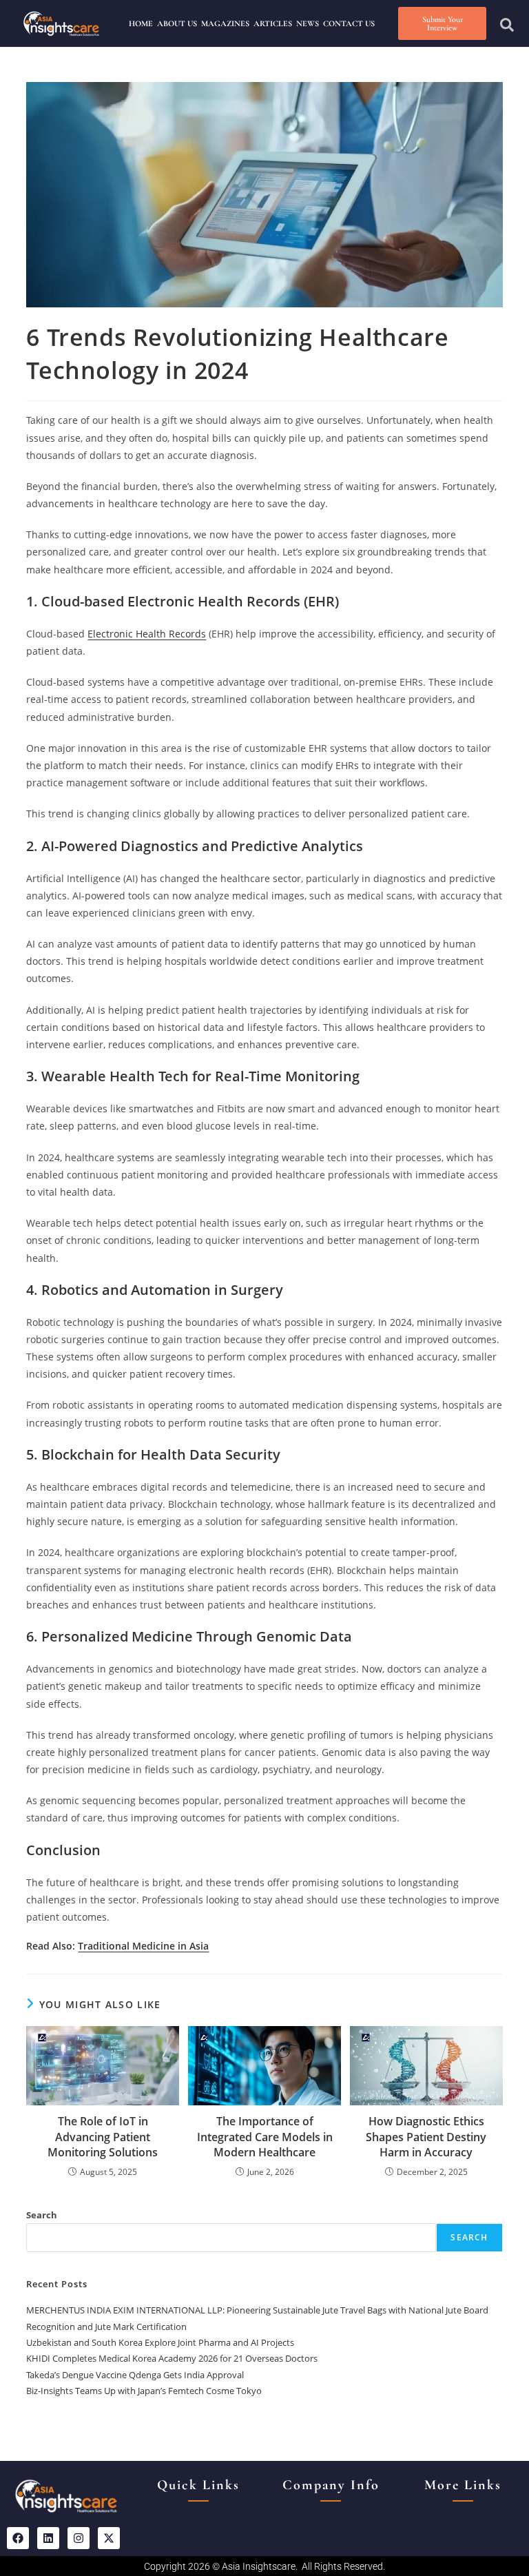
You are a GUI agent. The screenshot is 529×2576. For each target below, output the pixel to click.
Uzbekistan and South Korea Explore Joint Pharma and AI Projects (160, 2342)
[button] (507, 25)
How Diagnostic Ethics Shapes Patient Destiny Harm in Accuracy (426, 2137)
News (308, 23)
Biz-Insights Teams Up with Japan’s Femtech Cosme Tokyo (144, 2391)
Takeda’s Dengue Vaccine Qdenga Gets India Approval (135, 2375)
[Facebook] (18, 2538)
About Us (177, 23)
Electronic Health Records (147, 634)
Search (42, 2215)
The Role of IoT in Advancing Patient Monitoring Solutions (103, 2137)
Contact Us (349, 23)
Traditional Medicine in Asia (143, 1946)
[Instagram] (79, 2538)
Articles (273, 23)
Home (141, 23)
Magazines (225, 23)
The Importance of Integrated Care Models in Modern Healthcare (265, 2137)
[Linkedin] (48, 2538)
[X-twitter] (109, 2538)
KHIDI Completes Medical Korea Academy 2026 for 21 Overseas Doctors (172, 2358)
